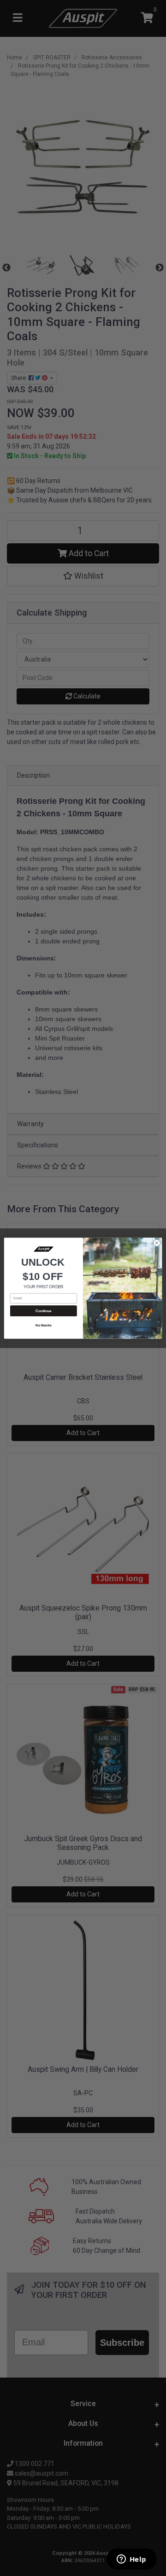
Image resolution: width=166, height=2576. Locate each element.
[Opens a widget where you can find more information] (131, 2560)
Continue (43, 1311)
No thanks (43, 1325)
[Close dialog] (157, 1242)
